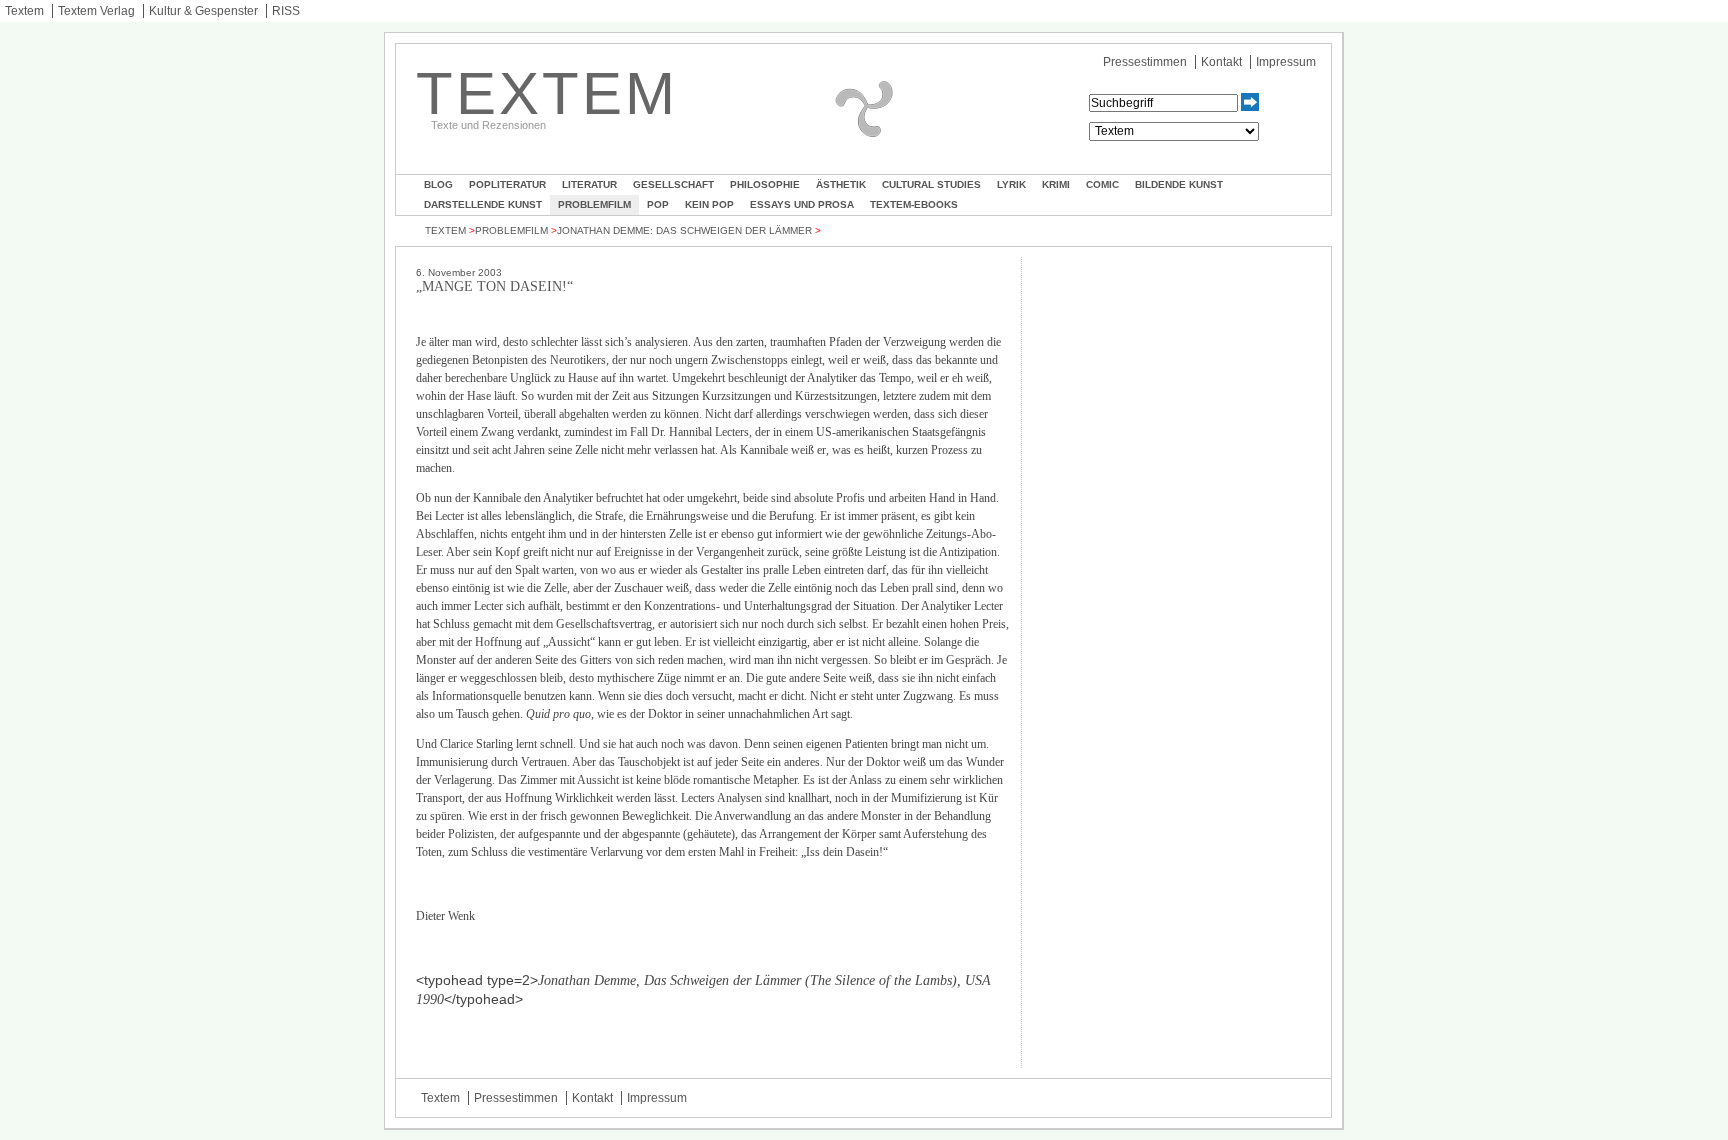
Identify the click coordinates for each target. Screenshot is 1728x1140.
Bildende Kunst (1179, 184)
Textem (24, 11)
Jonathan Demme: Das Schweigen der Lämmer (684, 230)
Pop (658, 204)
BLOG (438, 184)
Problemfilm (594, 204)
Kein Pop (709, 204)
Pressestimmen (1145, 62)
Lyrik (1011, 184)
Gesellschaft (673, 184)
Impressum (1286, 62)
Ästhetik (841, 184)
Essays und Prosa (802, 204)
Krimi (1056, 184)
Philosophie (765, 184)
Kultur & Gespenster (203, 11)
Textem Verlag (96, 11)
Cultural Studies (931, 184)
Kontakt (1221, 62)
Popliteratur (507, 184)
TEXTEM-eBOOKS (914, 204)
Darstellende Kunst (483, 204)
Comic (1102, 184)
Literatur (589, 184)
